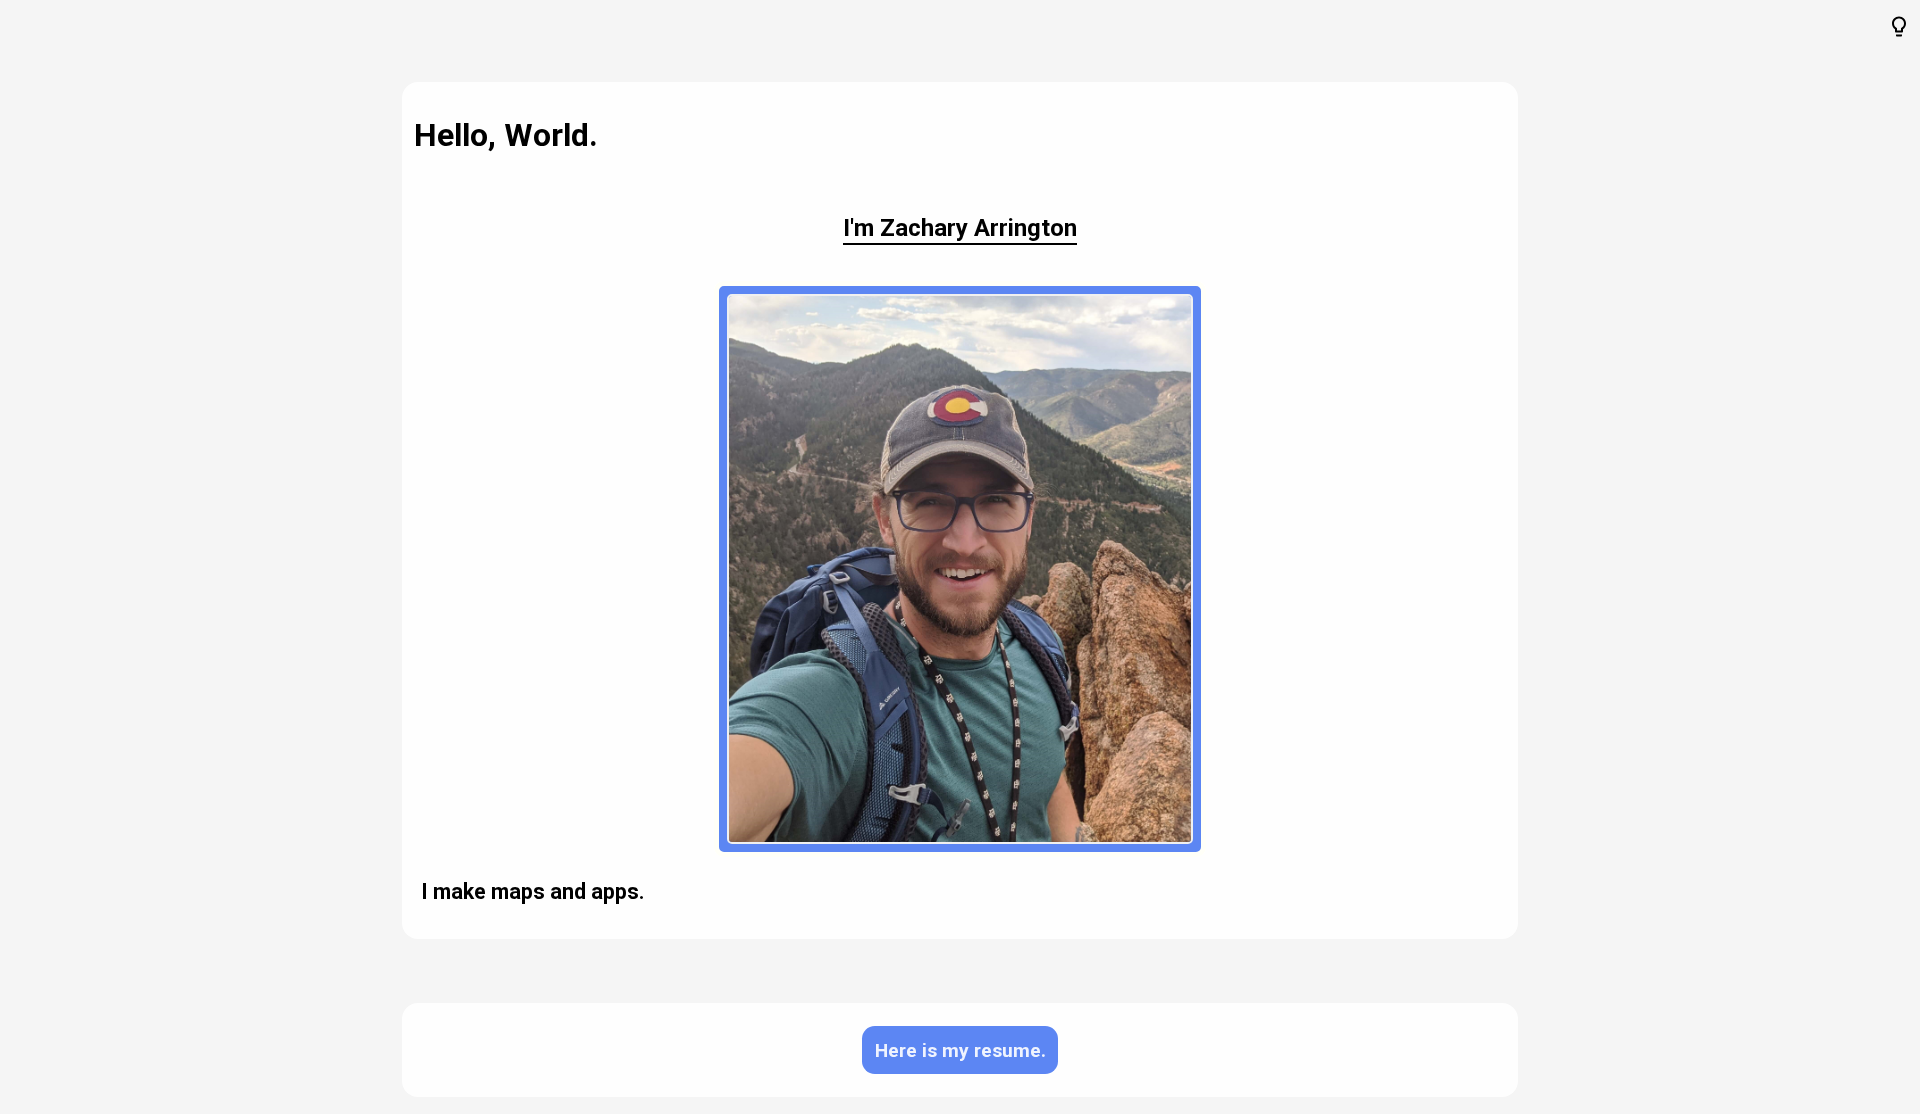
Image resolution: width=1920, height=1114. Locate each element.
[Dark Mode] (1899, 28)
